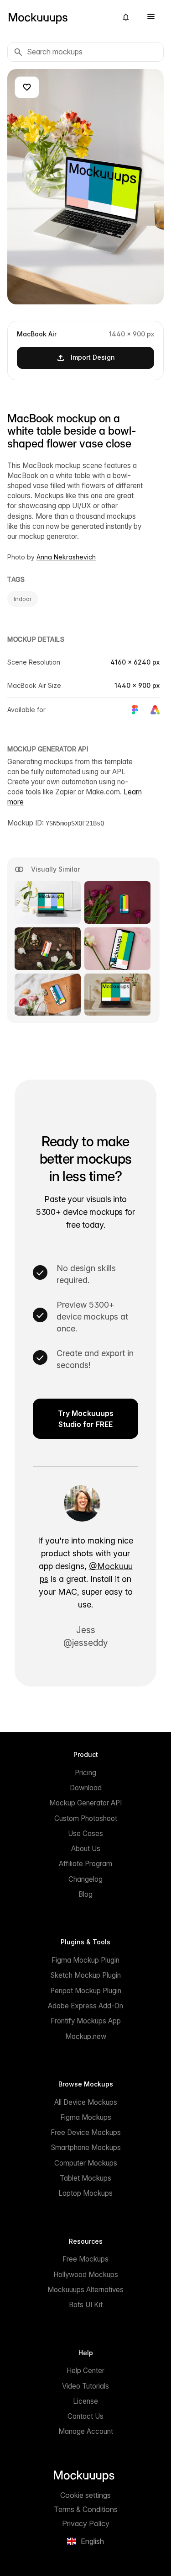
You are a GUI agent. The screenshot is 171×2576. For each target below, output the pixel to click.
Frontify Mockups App (86, 2021)
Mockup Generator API (85, 1803)
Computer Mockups (86, 2163)
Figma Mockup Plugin (85, 1960)
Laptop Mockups (85, 2193)
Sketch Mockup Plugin (85, 1975)
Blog (85, 1894)
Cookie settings (85, 2495)
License (85, 2401)
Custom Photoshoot (86, 1818)
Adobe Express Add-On (85, 2006)
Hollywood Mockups (86, 2275)
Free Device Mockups (86, 2132)
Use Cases (85, 1834)
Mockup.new (86, 2036)
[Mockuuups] (59, 17)
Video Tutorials (85, 2386)
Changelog (85, 1879)
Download (86, 1788)
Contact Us (85, 2416)
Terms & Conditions (86, 2509)
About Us (86, 1849)
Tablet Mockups (85, 2178)
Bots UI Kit (86, 2305)
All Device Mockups (86, 2102)
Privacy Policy (86, 2523)
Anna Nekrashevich (66, 557)
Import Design (93, 357)
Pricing (85, 1773)
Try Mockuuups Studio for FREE (86, 1419)
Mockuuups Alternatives (85, 2290)
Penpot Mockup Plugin (86, 1991)
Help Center (85, 2371)
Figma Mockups (86, 2117)
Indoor (23, 599)
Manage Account (86, 2431)
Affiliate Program (85, 1864)
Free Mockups (85, 2259)
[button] (126, 17)
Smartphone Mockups (86, 2148)
